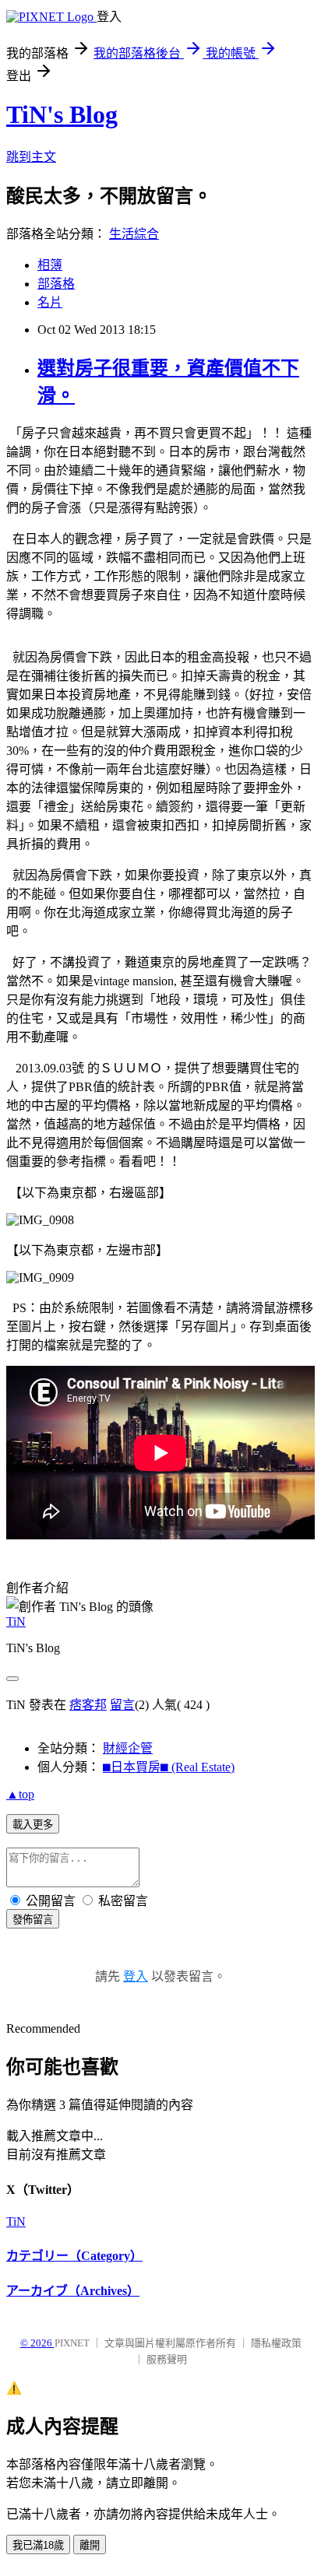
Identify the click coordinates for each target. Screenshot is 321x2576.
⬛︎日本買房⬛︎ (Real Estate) (169, 1767)
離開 (90, 2545)
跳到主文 (31, 157)
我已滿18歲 (38, 2545)
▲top (20, 1794)
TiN (16, 1621)
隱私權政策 (276, 2343)
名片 (50, 302)
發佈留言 (33, 1920)
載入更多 (33, 1825)
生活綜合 (134, 234)
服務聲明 (167, 2359)
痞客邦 (88, 1705)
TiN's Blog (62, 114)
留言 (122, 1705)
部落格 (56, 284)
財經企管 (128, 1748)
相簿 (50, 265)
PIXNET (72, 2343)
